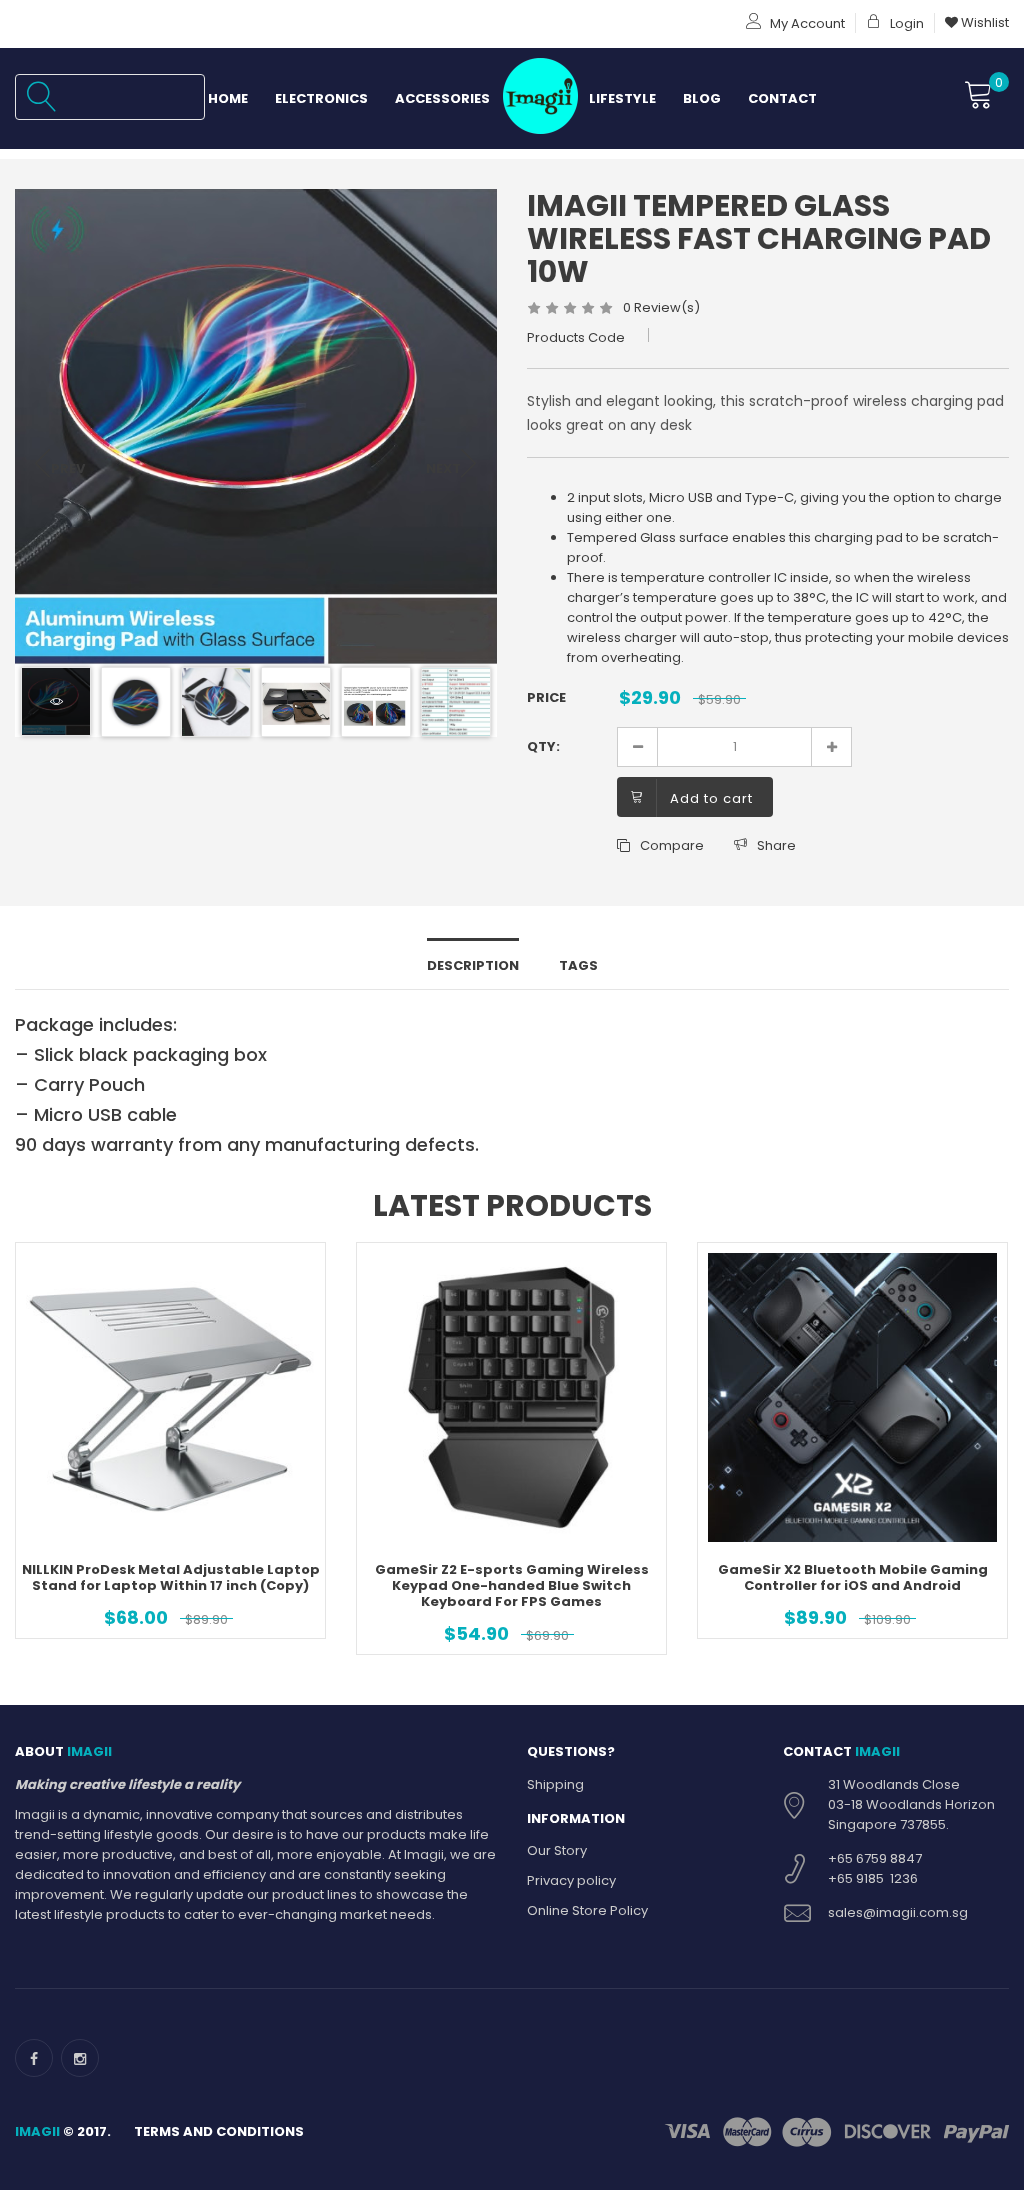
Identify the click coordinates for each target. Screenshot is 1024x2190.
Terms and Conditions (219, 2131)
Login (905, 23)
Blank (539, 98)
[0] (979, 96)
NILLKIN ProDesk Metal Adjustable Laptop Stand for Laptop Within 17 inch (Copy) (171, 1577)
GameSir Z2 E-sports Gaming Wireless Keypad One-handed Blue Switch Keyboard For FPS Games (512, 1585)
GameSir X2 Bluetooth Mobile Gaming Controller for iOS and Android (853, 1577)
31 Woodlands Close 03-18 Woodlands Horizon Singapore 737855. (911, 1804)
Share (776, 845)
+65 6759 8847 (875, 1858)
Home (228, 98)
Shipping (555, 1784)
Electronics (321, 98)
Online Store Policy (587, 1910)
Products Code (576, 337)
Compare (672, 845)
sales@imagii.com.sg (898, 1912)
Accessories (442, 98)
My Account (806, 23)
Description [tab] (473, 965)
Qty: (543, 746)
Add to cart (711, 798)
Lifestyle (622, 98)
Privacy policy (571, 1880)
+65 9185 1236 (873, 1878)
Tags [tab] (578, 965)
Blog (702, 98)
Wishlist (983, 22)
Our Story (557, 1850)
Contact (782, 98)
